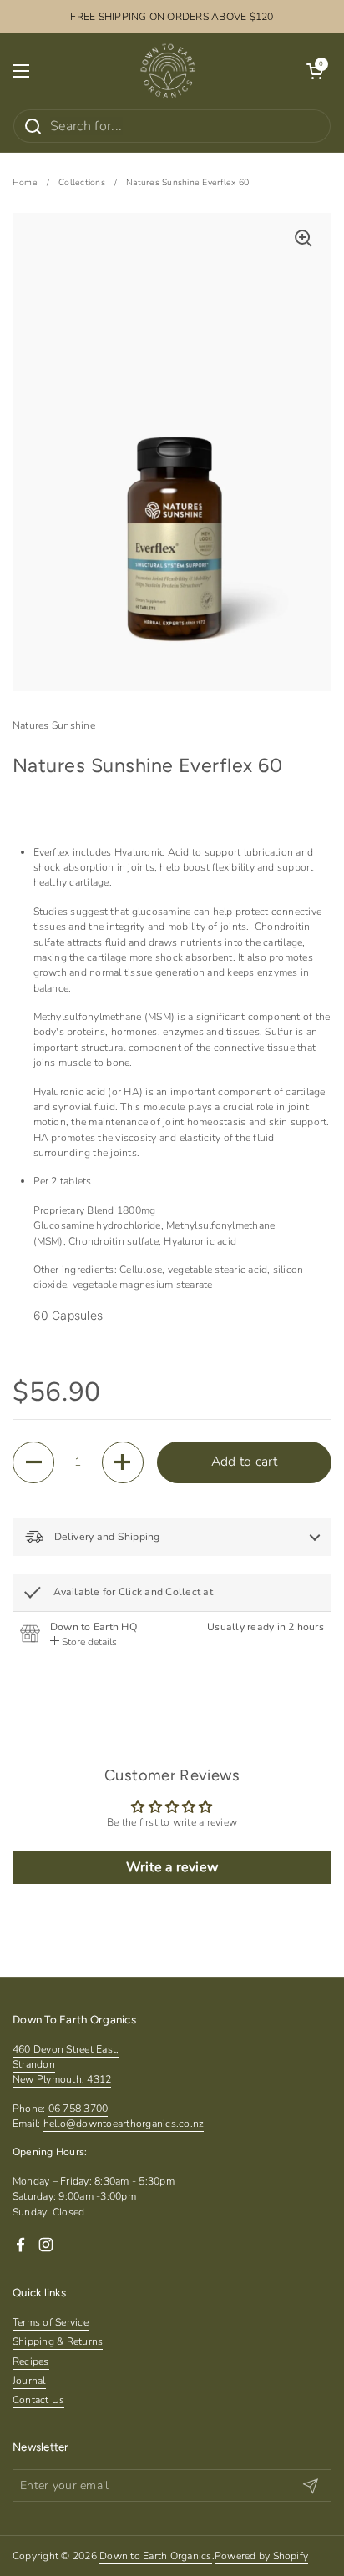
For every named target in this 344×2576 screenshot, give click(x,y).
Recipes (31, 2361)
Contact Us (38, 2400)
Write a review (172, 1867)
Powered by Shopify (261, 2556)
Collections (82, 182)
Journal (29, 2381)
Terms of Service (51, 2322)
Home (25, 182)
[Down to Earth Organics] (168, 71)
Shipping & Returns (58, 2341)
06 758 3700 (78, 2109)
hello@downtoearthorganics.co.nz (124, 2124)
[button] (315, 71)
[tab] (83, 1642)
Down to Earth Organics (155, 2556)
